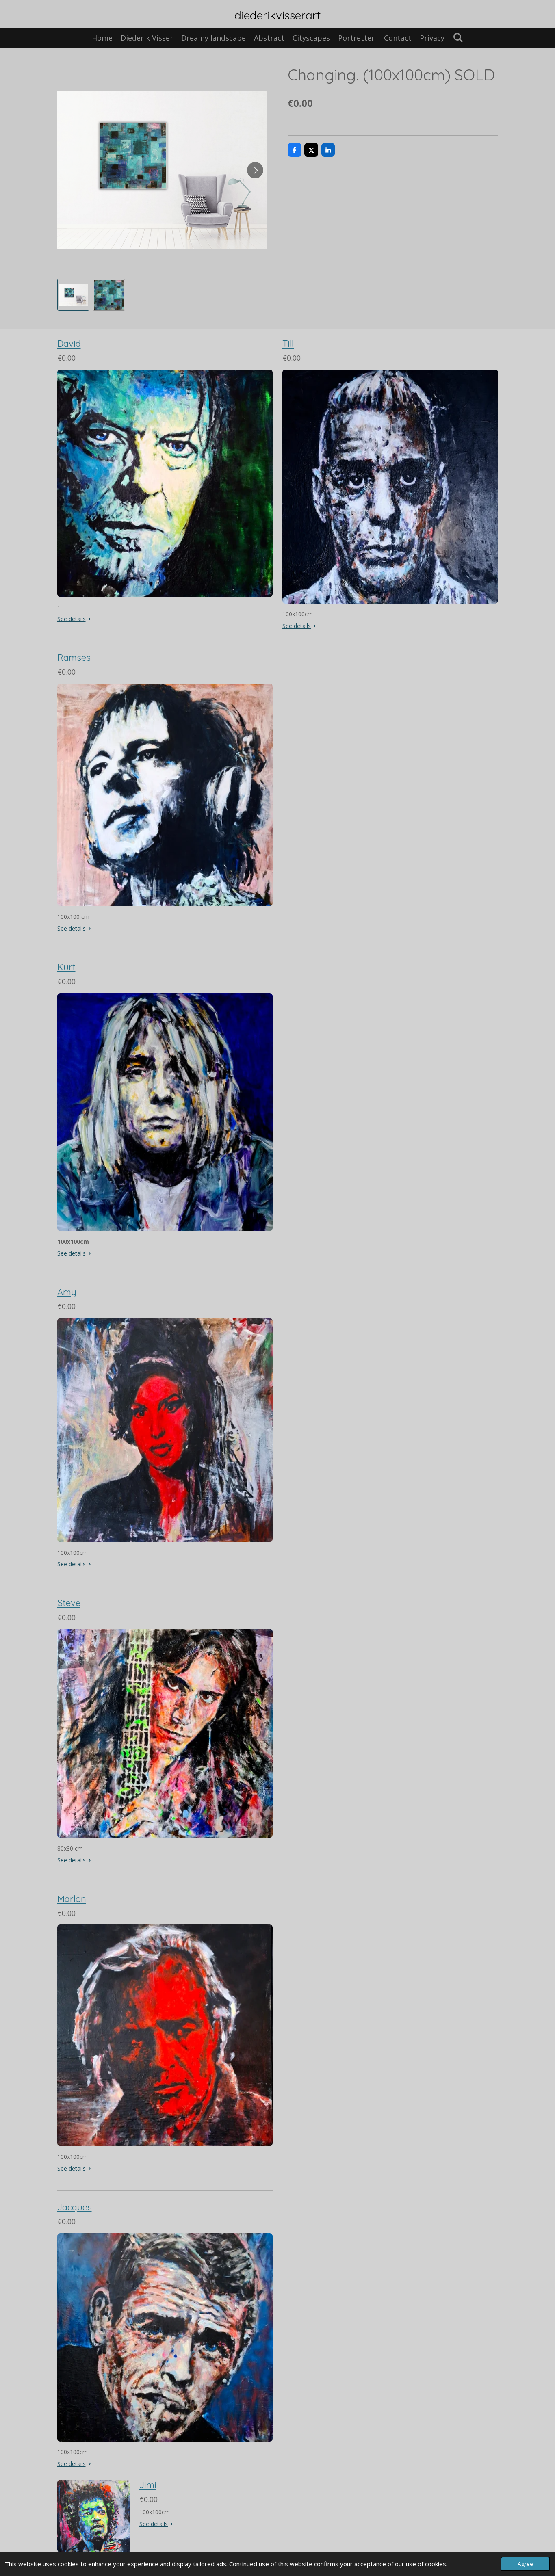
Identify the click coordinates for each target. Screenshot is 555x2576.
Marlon (72, 1899)
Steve (69, 1603)
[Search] (458, 37)
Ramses (74, 658)
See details (72, 619)
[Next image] (255, 170)
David (69, 344)
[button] (74, 295)
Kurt (66, 967)
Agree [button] (525, 2564)
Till (288, 344)
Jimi (148, 2485)
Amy (67, 1292)
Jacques (75, 2207)
